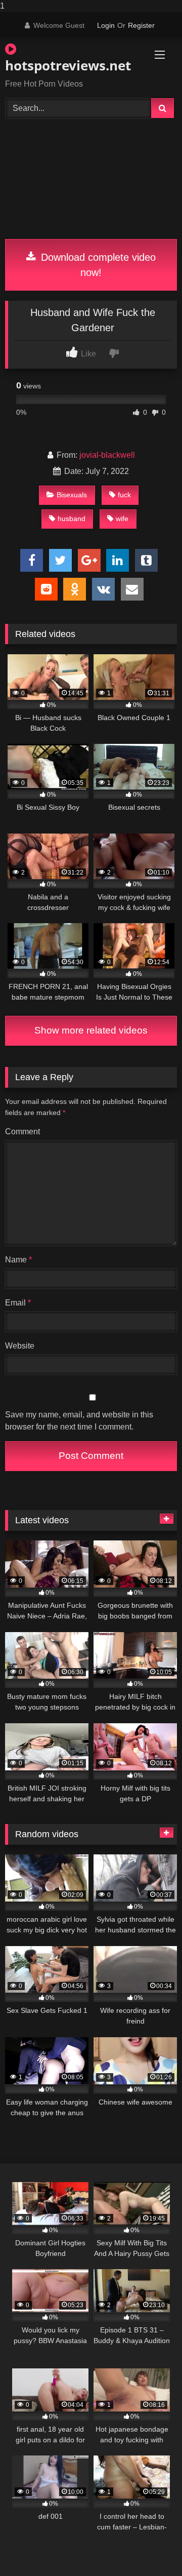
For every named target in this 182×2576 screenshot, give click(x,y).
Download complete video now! (97, 265)
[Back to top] (151, 2548)
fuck (124, 495)
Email (18, 1303)
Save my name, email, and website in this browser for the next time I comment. (79, 1421)
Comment (22, 1132)
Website (20, 1346)
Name (18, 1260)
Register (141, 25)
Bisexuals (72, 495)
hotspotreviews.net (63, 65)
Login (106, 25)
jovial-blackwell (107, 455)
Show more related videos (91, 1030)
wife (122, 519)
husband (72, 519)
